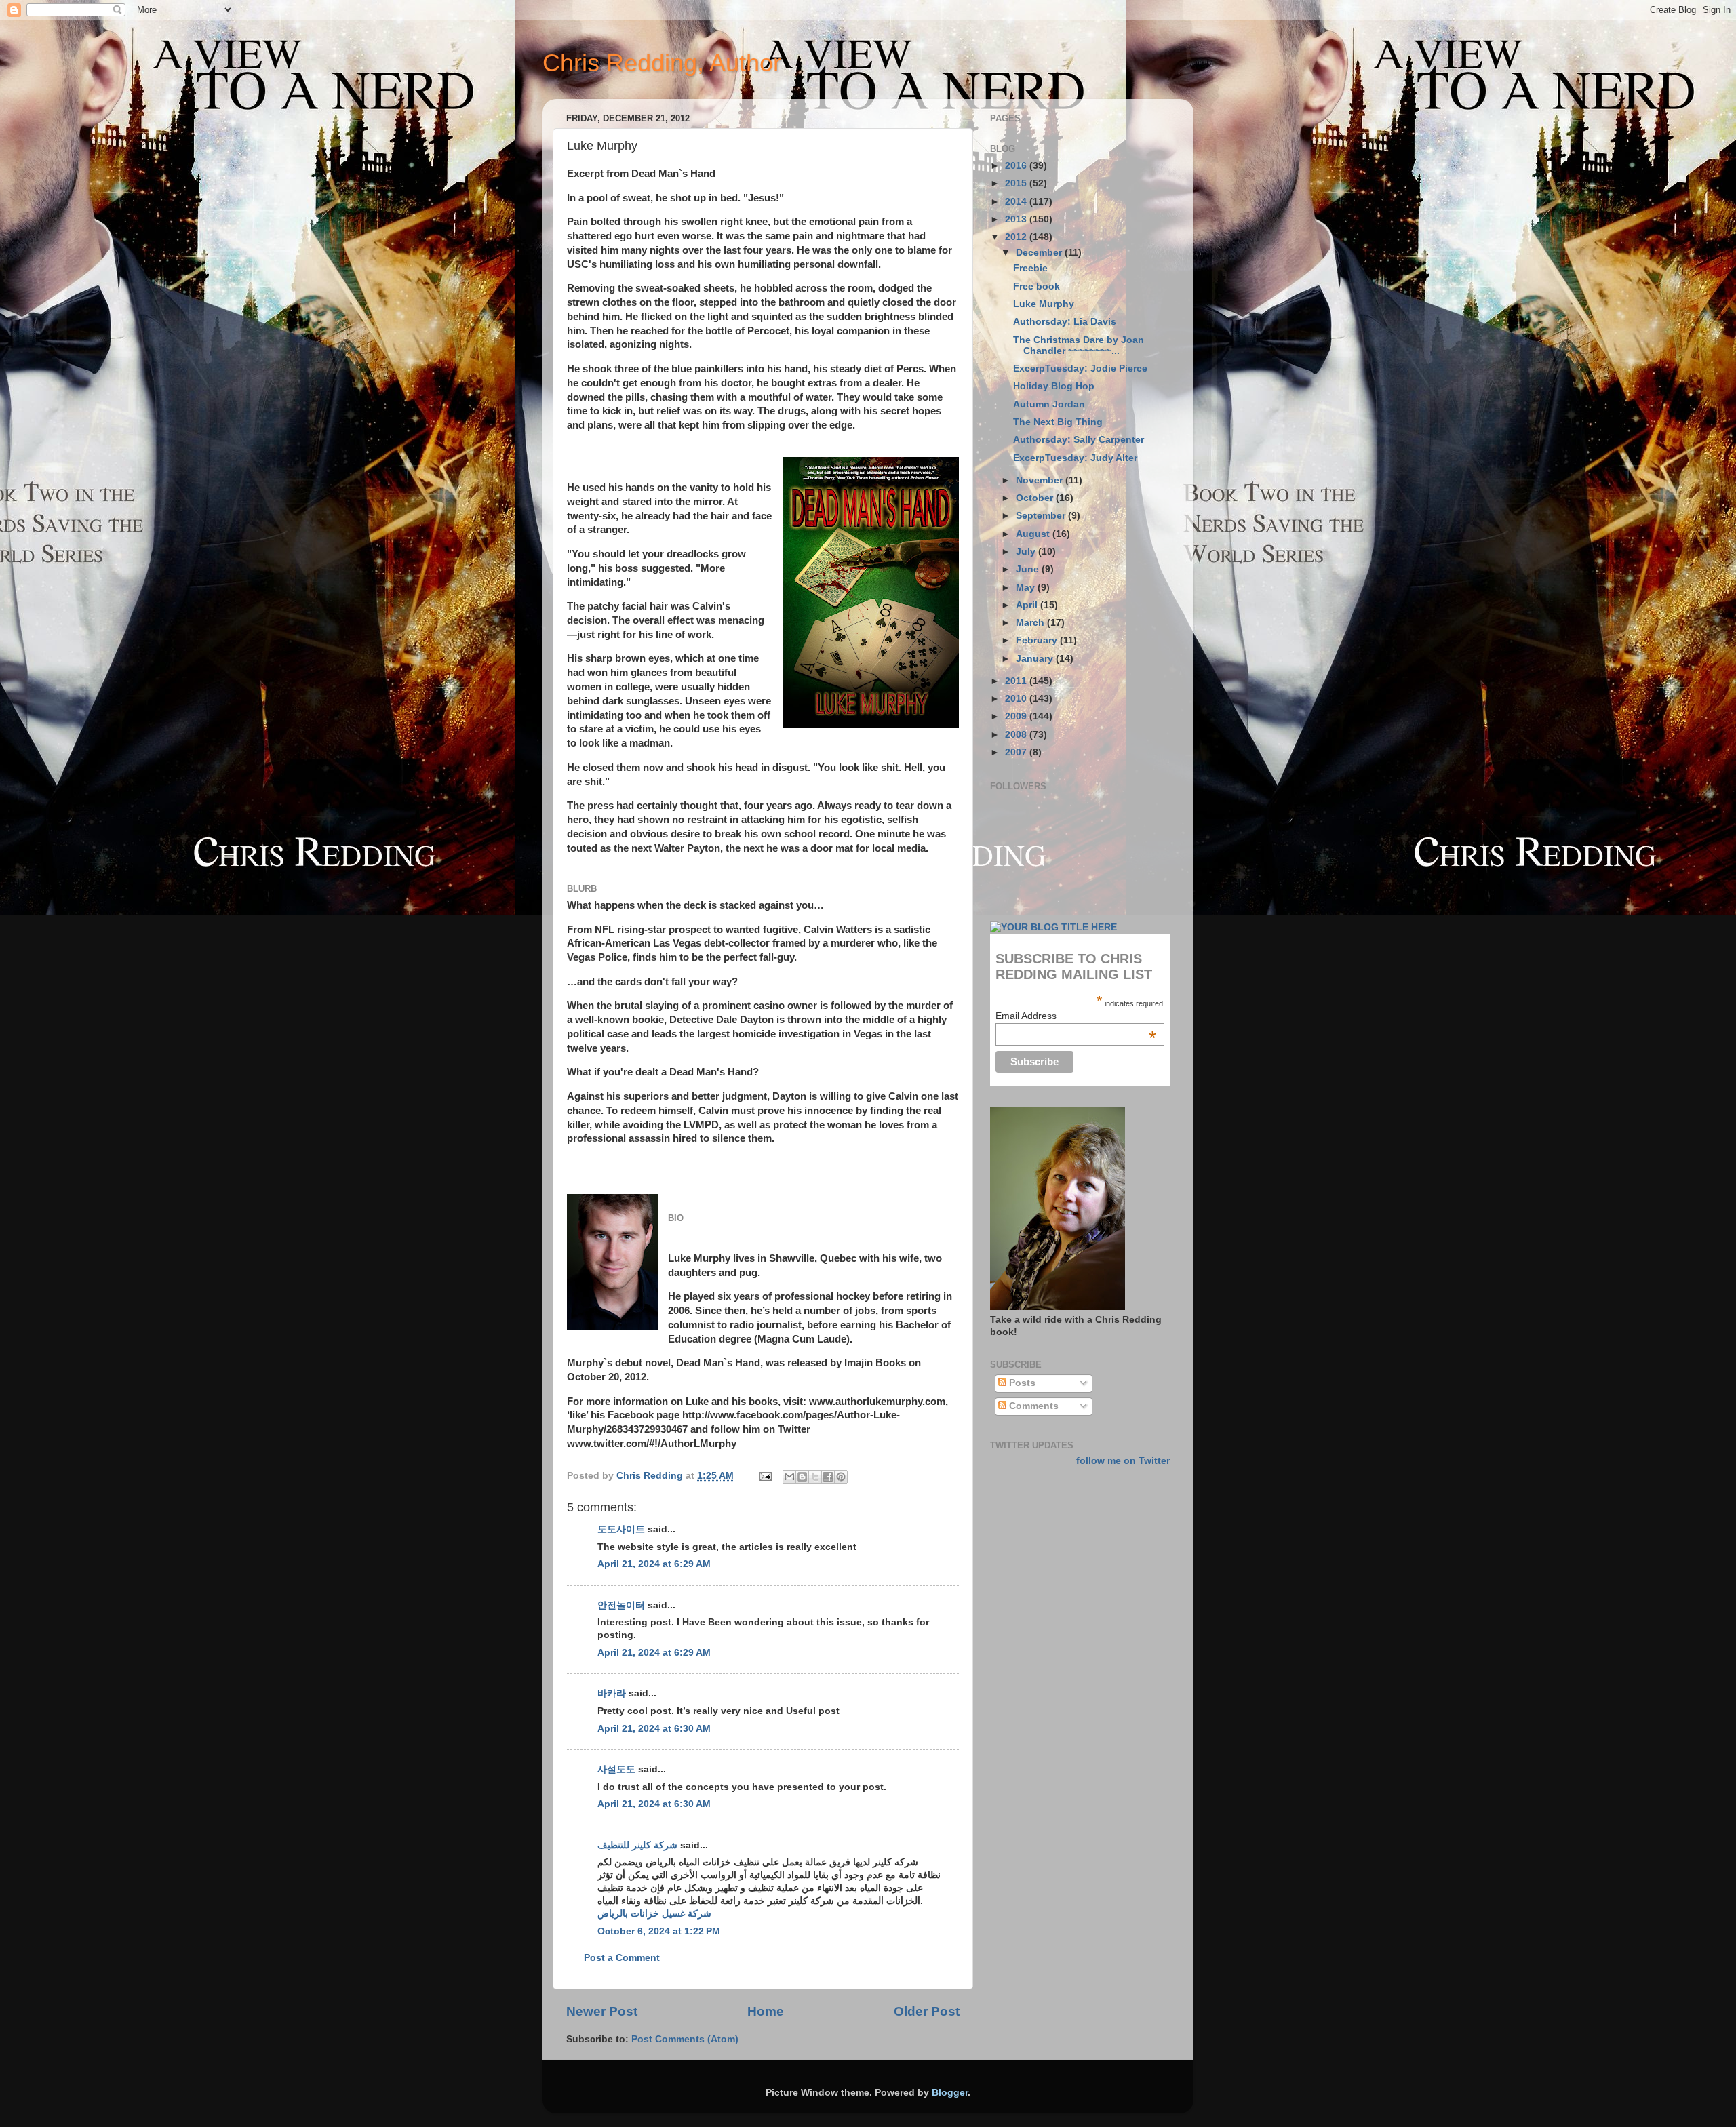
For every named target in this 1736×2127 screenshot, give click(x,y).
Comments (1032, 1406)
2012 (1017, 237)
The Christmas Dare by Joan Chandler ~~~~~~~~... (1079, 345)
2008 (1017, 735)
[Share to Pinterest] (841, 1477)
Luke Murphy (1044, 304)
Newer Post (602, 2011)
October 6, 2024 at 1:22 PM (659, 1931)
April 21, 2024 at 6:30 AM (654, 1729)
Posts (1021, 1383)
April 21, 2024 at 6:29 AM (654, 1564)
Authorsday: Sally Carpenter (1079, 440)
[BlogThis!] (802, 1477)
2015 (1017, 183)
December (1040, 253)
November (1041, 480)
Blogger (950, 2093)
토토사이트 (621, 1529)
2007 (1017, 752)
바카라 (612, 1693)
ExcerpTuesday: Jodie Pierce (1080, 369)
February (1038, 640)
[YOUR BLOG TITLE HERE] (1053, 927)
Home (766, 2011)
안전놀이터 (621, 1605)
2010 (1017, 699)
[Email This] (789, 1477)
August (1034, 534)
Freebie (1030, 268)
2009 (1017, 716)
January (1036, 659)
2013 (1017, 219)
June (1029, 569)
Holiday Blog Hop (1054, 386)
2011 (1017, 681)
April (1028, 605)
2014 (1017, 202)
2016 (1017, 166)
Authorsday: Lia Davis (1065, 322)
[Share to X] (815, 1477)
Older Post (927, 2011)
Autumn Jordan (1049, 404)
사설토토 (616, 1769)
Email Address (1076, 1016)
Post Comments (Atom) (685, 2039)
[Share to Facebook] (828, 1477)
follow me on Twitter (1123, 1461)
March (1031, 623)
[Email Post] (765, 1476)
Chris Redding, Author (662, 63)
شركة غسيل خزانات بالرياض (654, 1914)
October (1036, 498)
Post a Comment (622, 1958)
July (1027, 552)
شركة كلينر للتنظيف (637, 1845)
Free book (1037, 286)
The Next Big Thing (1058, 422)
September (1042, 516)
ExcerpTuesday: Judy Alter (1075, 458)
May (1027, 588)
